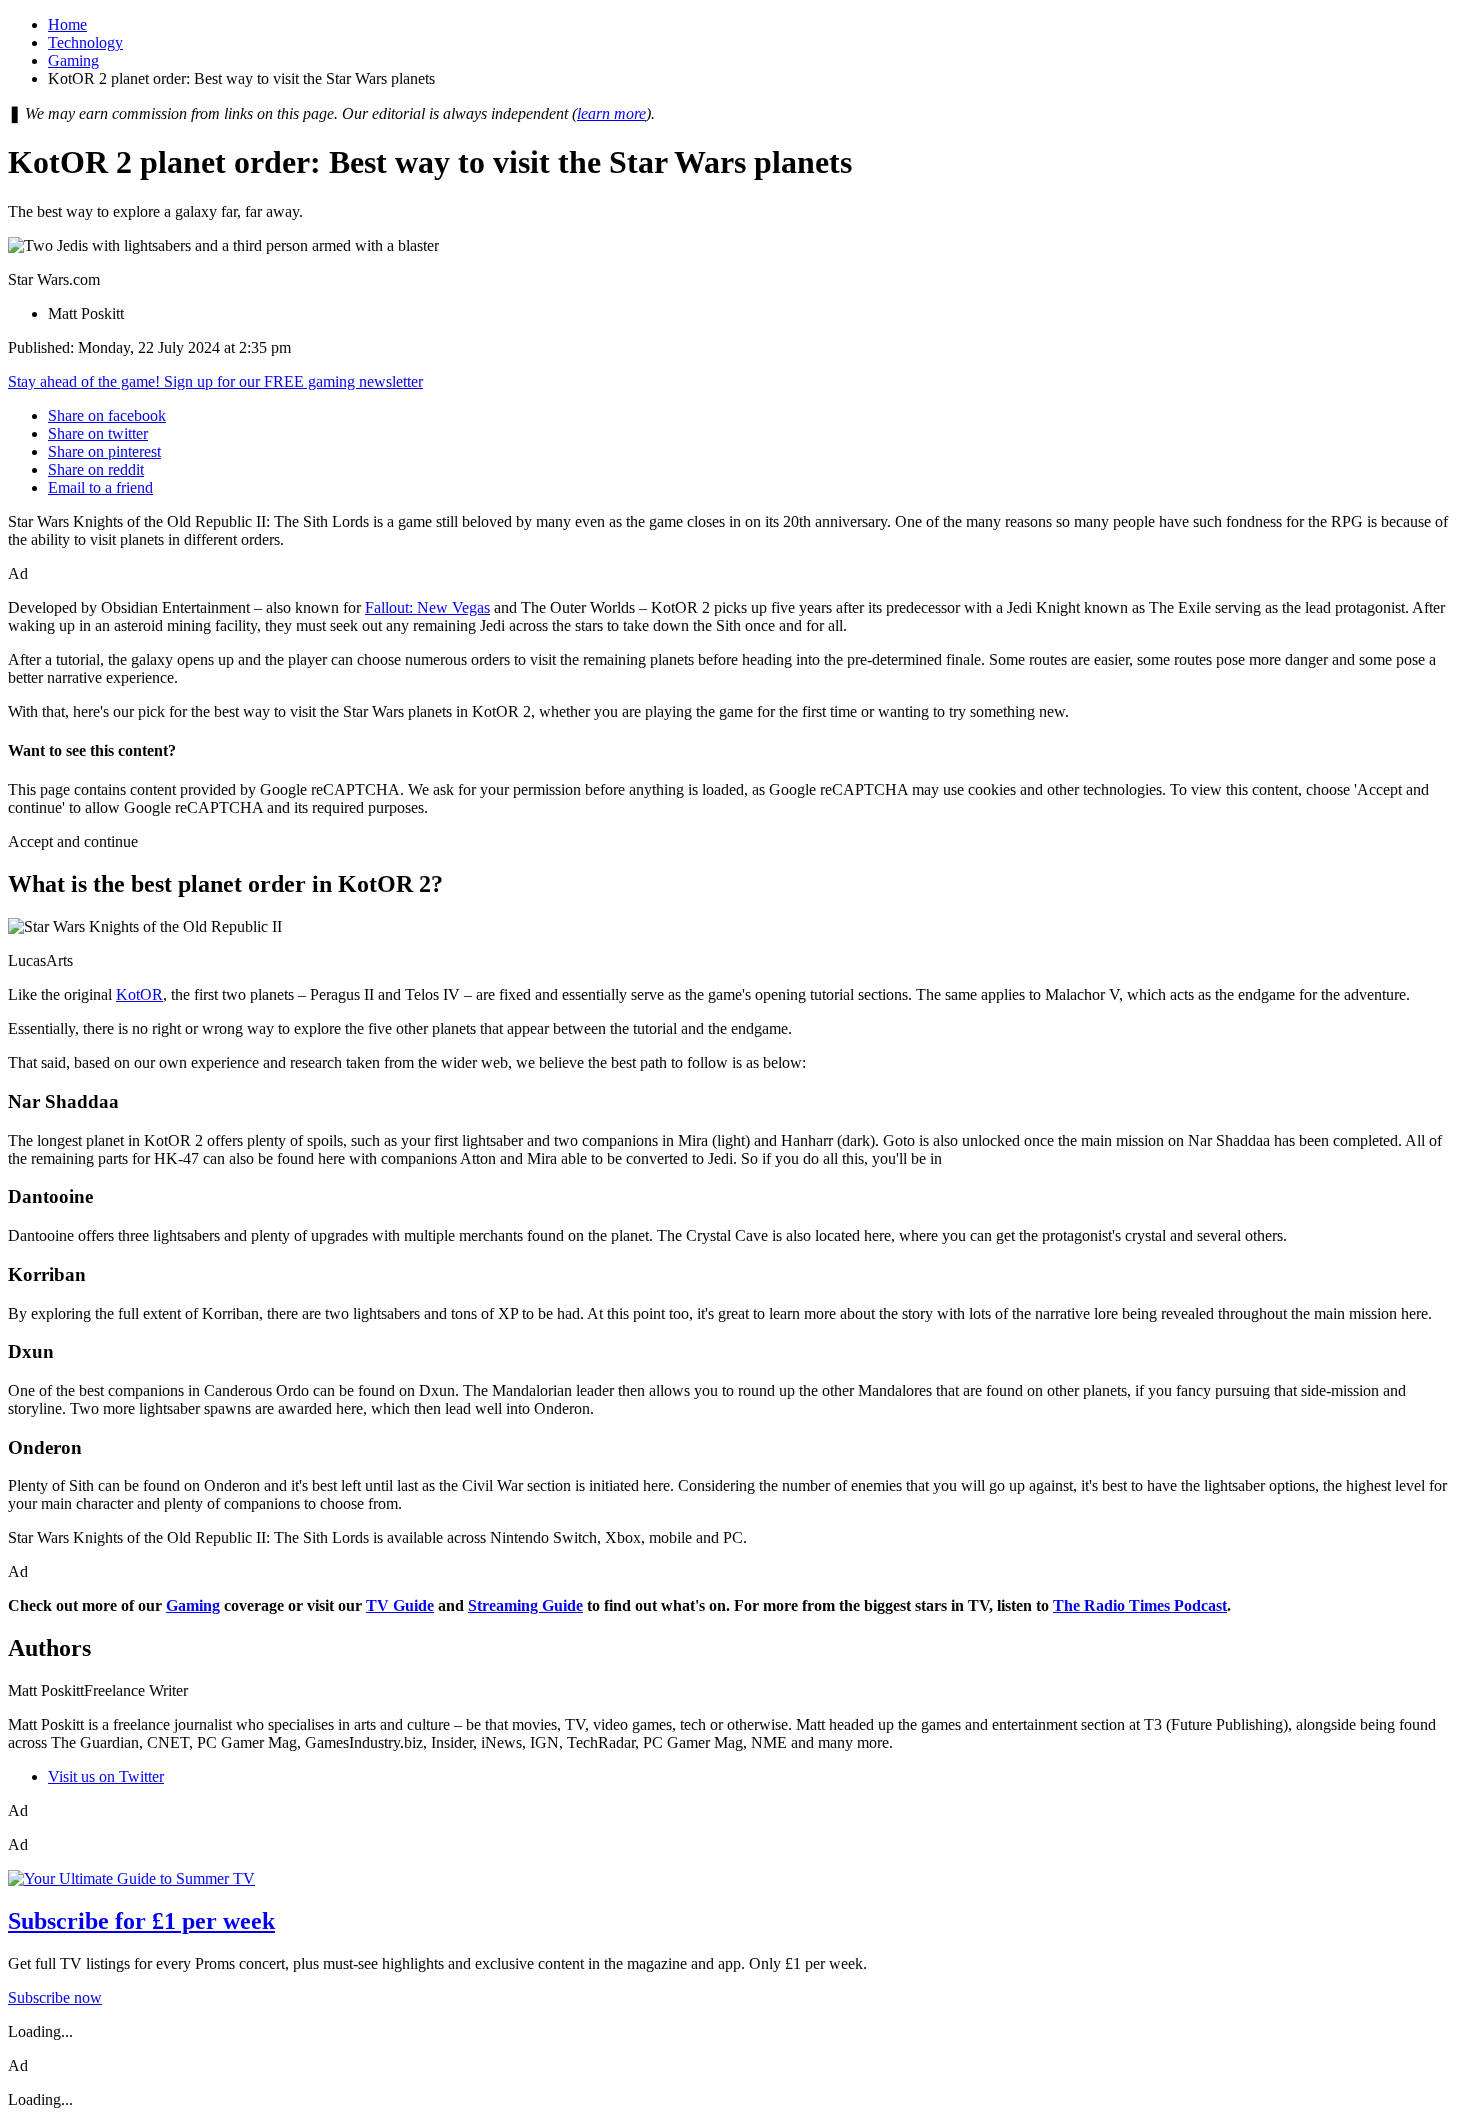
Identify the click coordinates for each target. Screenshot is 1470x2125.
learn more (611, 113)
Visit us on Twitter (106, 1776)
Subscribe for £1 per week (141, 1921)
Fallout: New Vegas (427, 607)
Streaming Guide (525, 1605)
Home (67, 24)
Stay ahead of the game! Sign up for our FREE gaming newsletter (215, 381)
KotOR (139, 994)
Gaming (73, 60)
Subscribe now (55, 1997)
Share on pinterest (104, 451)
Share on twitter (98, 433)
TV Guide (400, 1605)
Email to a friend (100, 487)
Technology (85, 42)
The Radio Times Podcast (1140, 1605)
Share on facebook (107, 415)
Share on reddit (96, 469)
